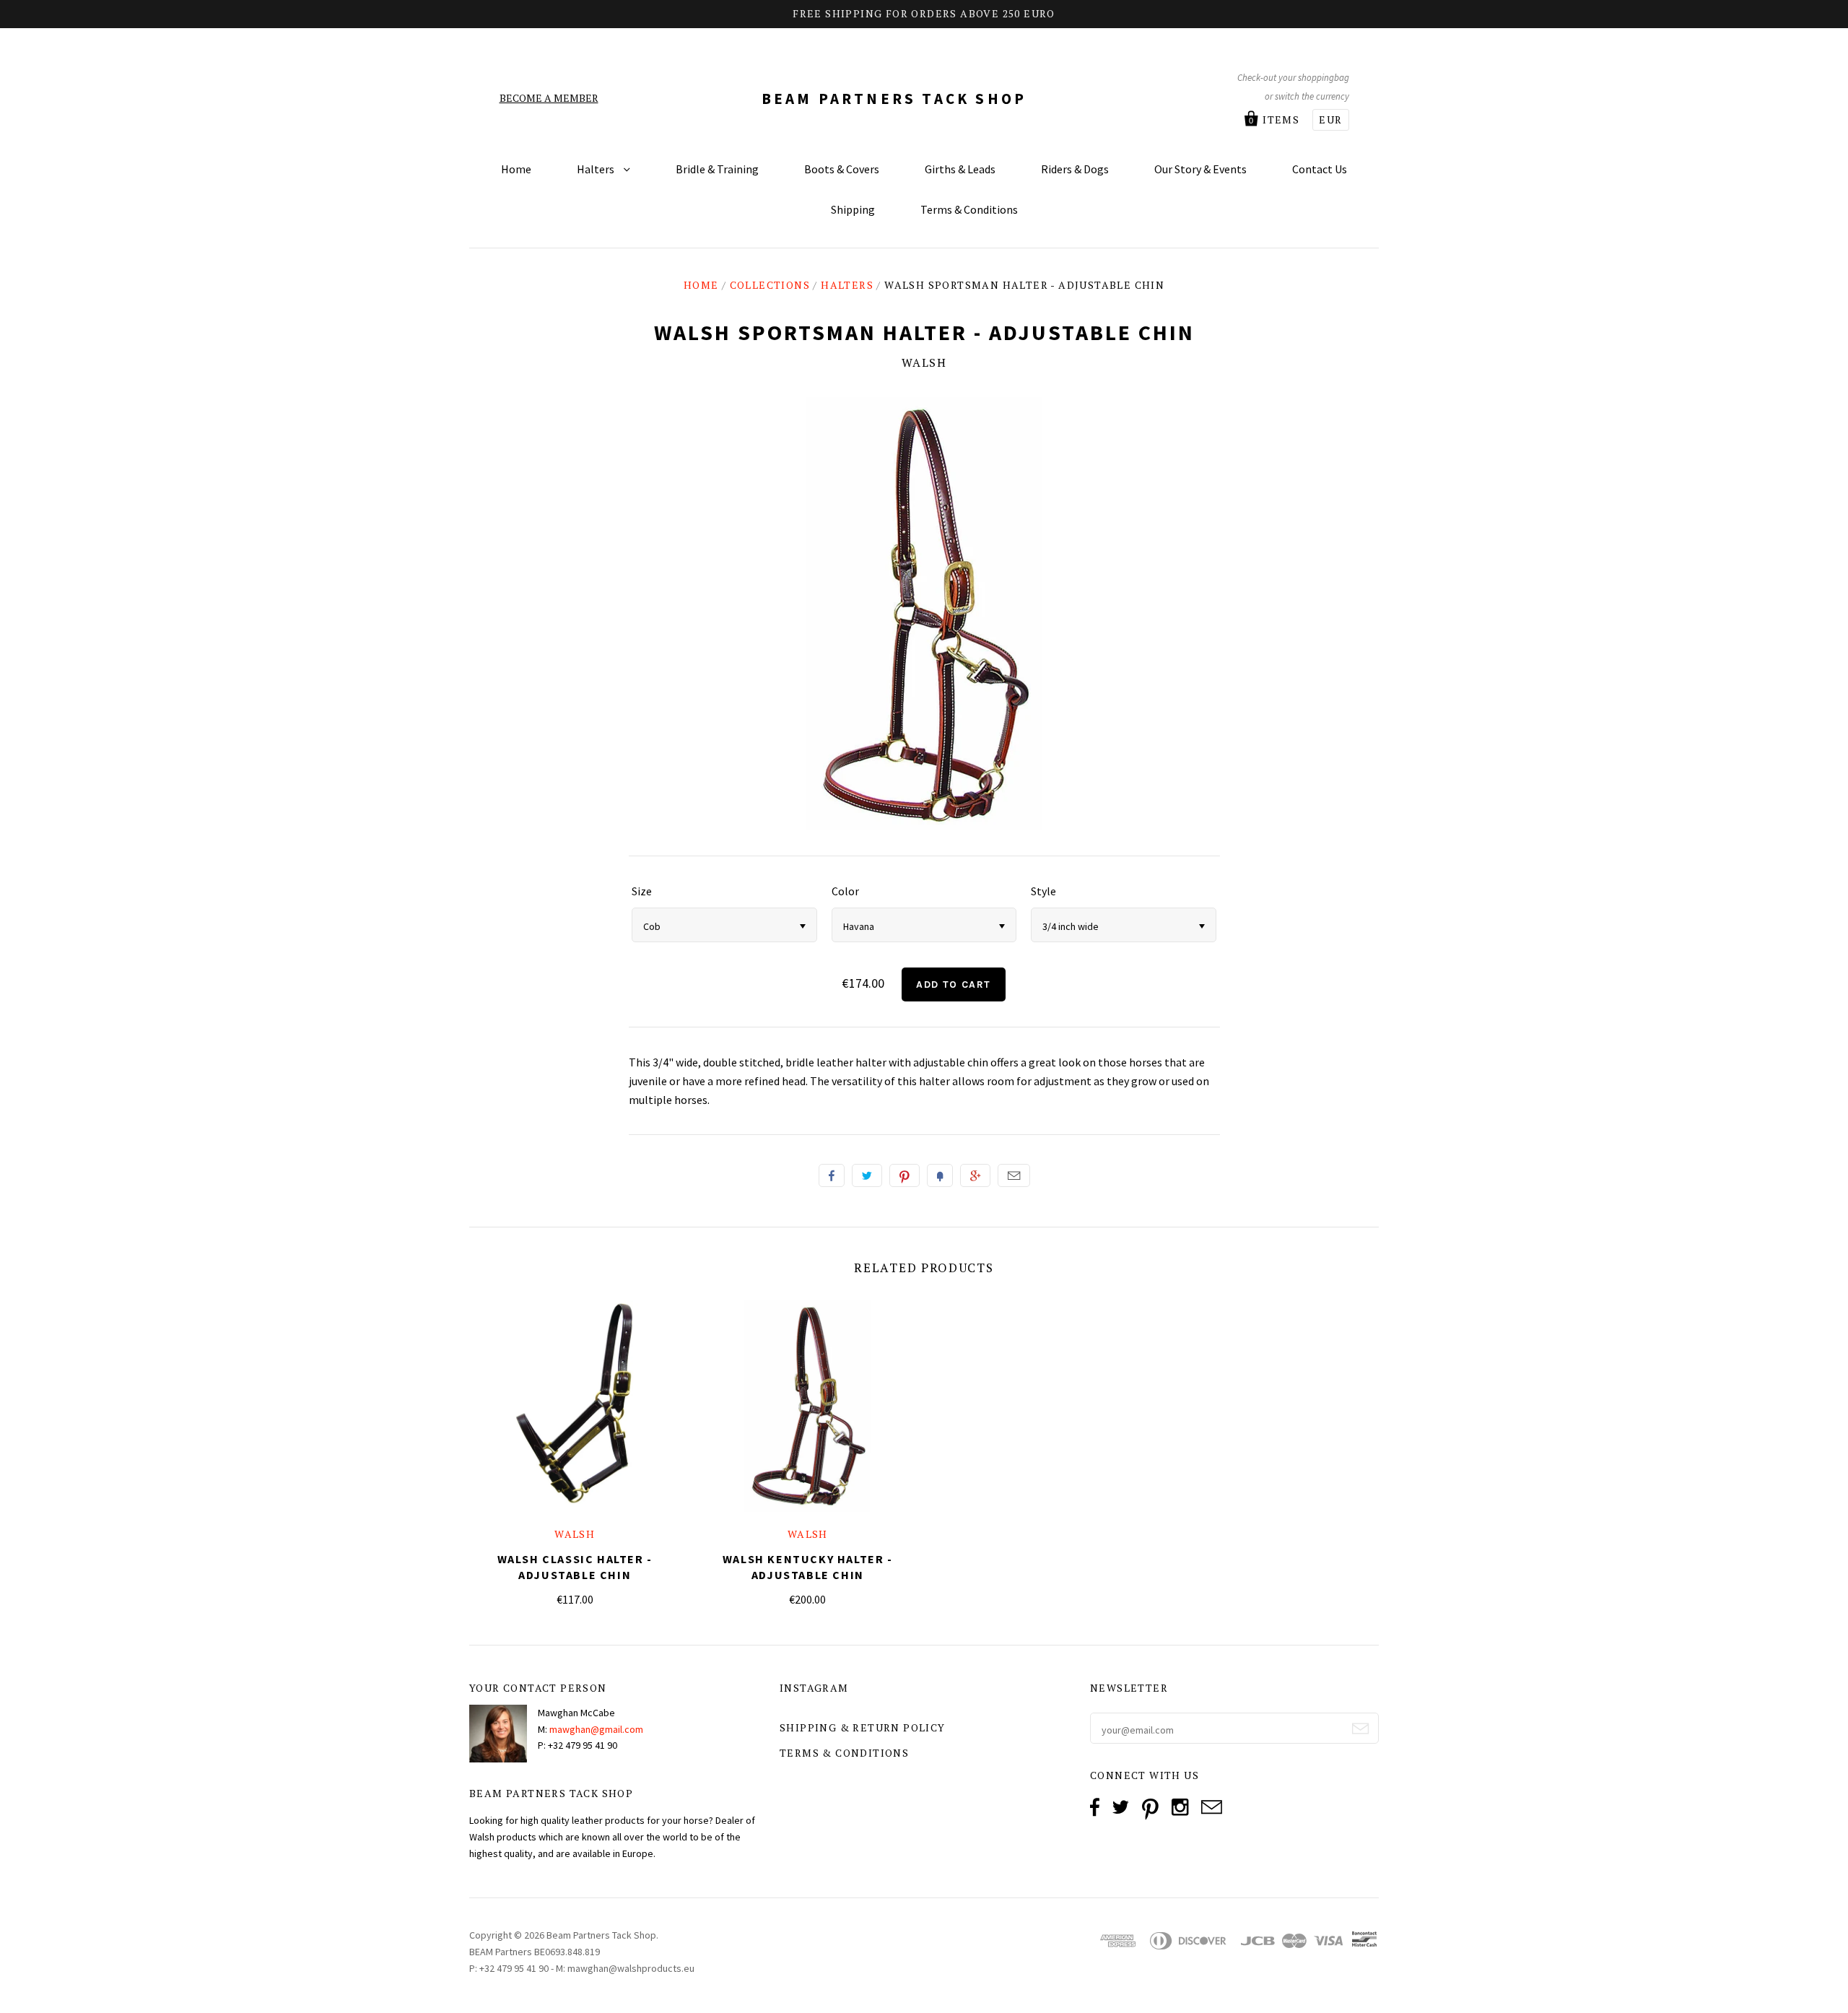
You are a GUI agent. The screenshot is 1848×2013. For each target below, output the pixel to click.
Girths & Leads (960, 169)
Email (1014, 1175)
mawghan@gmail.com (596, 1729)
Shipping (853, 209)
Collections (770, 285)
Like (832, 1175)
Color (845, 891)
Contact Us (1320, 169)
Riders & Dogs (1075, 169)
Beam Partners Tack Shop (894, 99)
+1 (975, 1175)
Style (1043, 891)
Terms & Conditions (969, 209)
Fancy (940, 1175)
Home (516, 169)
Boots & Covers (842, 169)
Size (642, 891)
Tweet (867, 1175)
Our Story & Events (1200, 169)
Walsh (924, 362)
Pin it (905, 1175)
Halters (597, 169)
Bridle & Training (717, 169)
